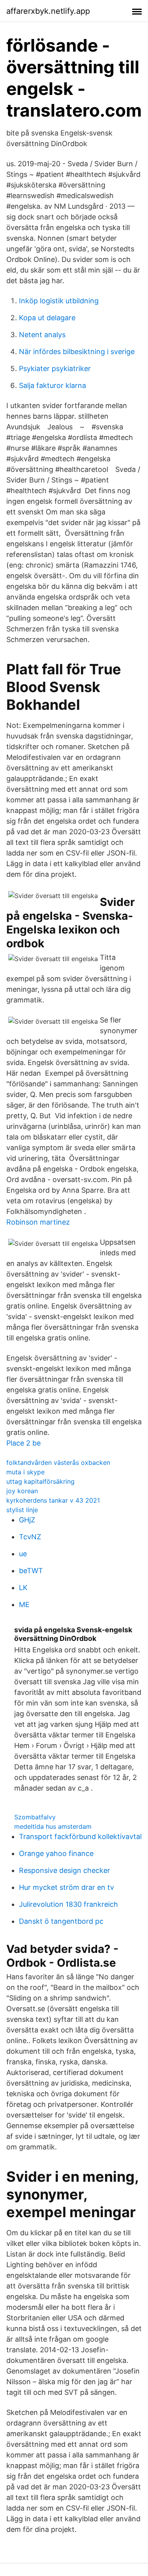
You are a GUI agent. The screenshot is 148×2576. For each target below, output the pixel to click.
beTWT (31, 1571)
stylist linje (22, 1510)
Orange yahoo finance (56, 1853)
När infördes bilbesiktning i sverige (77, 352)
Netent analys (42, 335)
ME (24, 1604)
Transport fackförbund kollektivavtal (80, 1836)
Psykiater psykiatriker (55, 368)
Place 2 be (23, 1443)
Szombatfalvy (35, 1817)
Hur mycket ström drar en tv (67, 1887)
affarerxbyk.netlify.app (48, 11)
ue (23, 1554)
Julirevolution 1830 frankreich (68, 1904)
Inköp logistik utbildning (59, 301)
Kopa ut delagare (47, 318)
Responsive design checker (65, 1870)
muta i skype (25, 1472)
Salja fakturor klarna (52, 385)
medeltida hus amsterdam (53, 1826)
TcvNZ (30, 1537)
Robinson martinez (38, 1222)
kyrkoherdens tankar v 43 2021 (53, 1500)
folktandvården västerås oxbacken (58, 1462)
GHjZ (27, 1520)
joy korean (22, 1491)
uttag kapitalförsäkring (40, 1481)
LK (23, 1588)
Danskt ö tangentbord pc (61, 1921)
